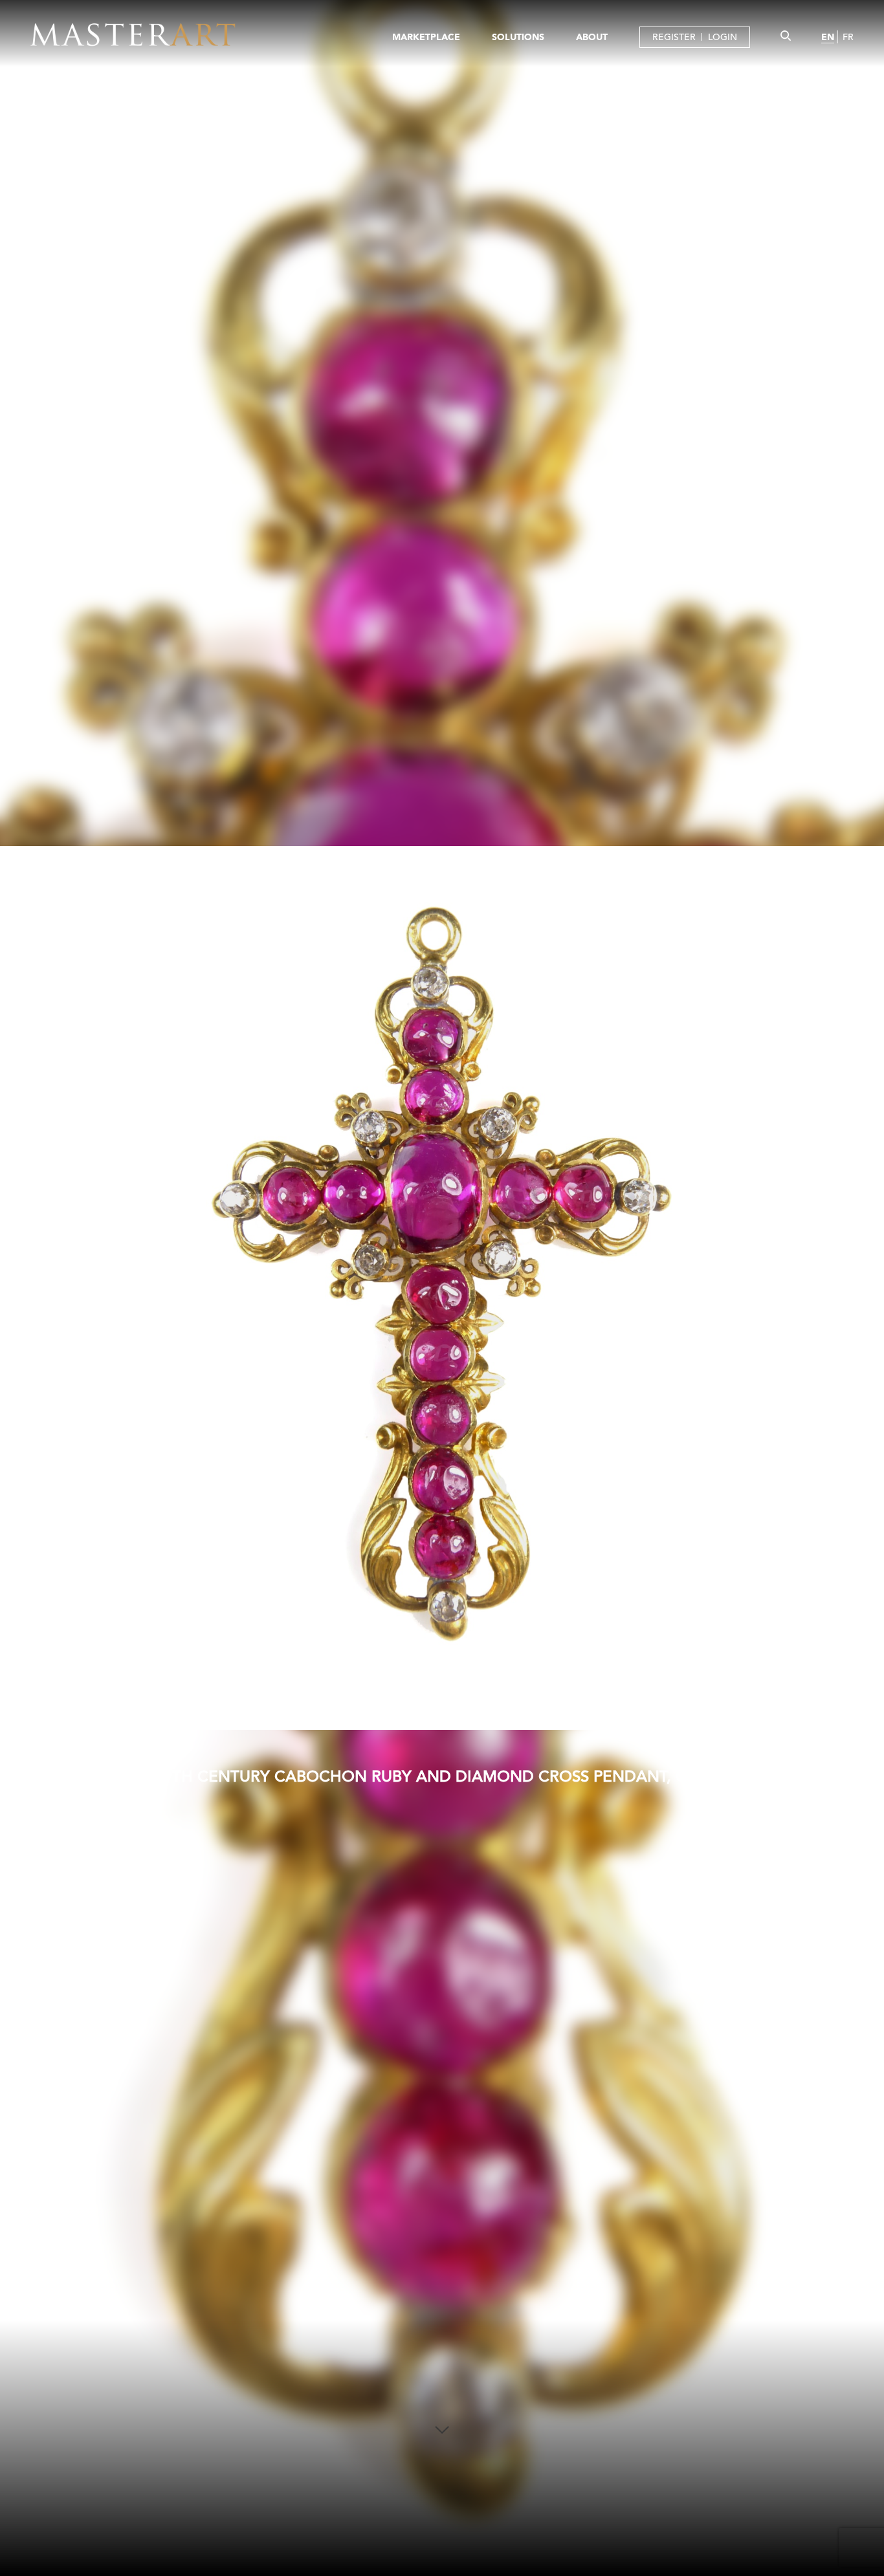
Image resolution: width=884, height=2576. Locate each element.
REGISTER (674, 37)
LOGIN (723, 37)
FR (848, 37)
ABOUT (592, 37)
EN (828, 37)
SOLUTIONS (518, 37)
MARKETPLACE (426, 37)
